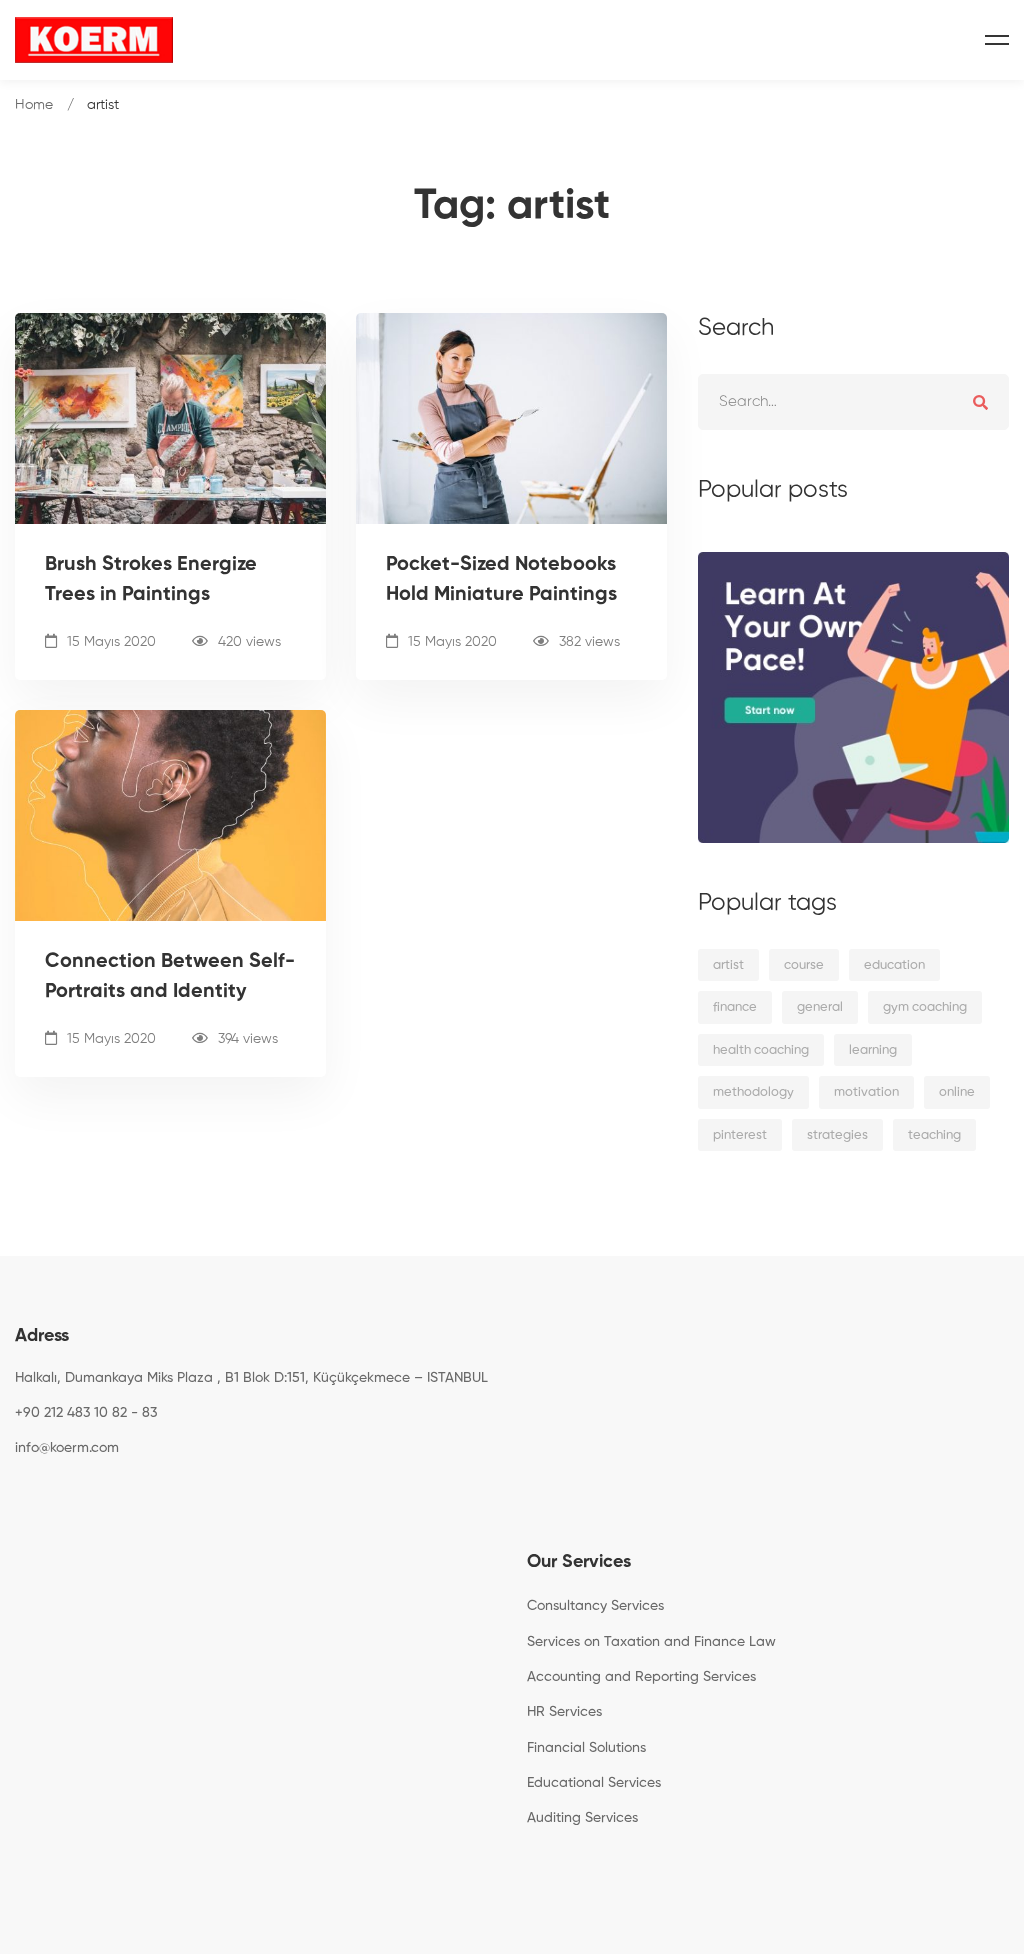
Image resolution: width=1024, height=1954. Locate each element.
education (894, 965)
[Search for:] (853, 401)
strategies (837, 1135)
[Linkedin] (108, 1493)
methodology (753, 1092)
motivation (866, 1092)
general (820, 1007)
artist (728, 965)
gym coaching (925, 1007)
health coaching (761, 1050)
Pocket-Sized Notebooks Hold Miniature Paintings (501, 580)
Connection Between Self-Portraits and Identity (170, 977)
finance (735, 1007)
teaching (934, 1135)
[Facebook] (15, 1493)
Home (34, 105)
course (804, 965)
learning (873, 1050)
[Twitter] (46, 1493)
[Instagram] (77, 1493)
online (957, 1092)
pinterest (740, 1135)
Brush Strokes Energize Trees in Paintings (151, 580)
